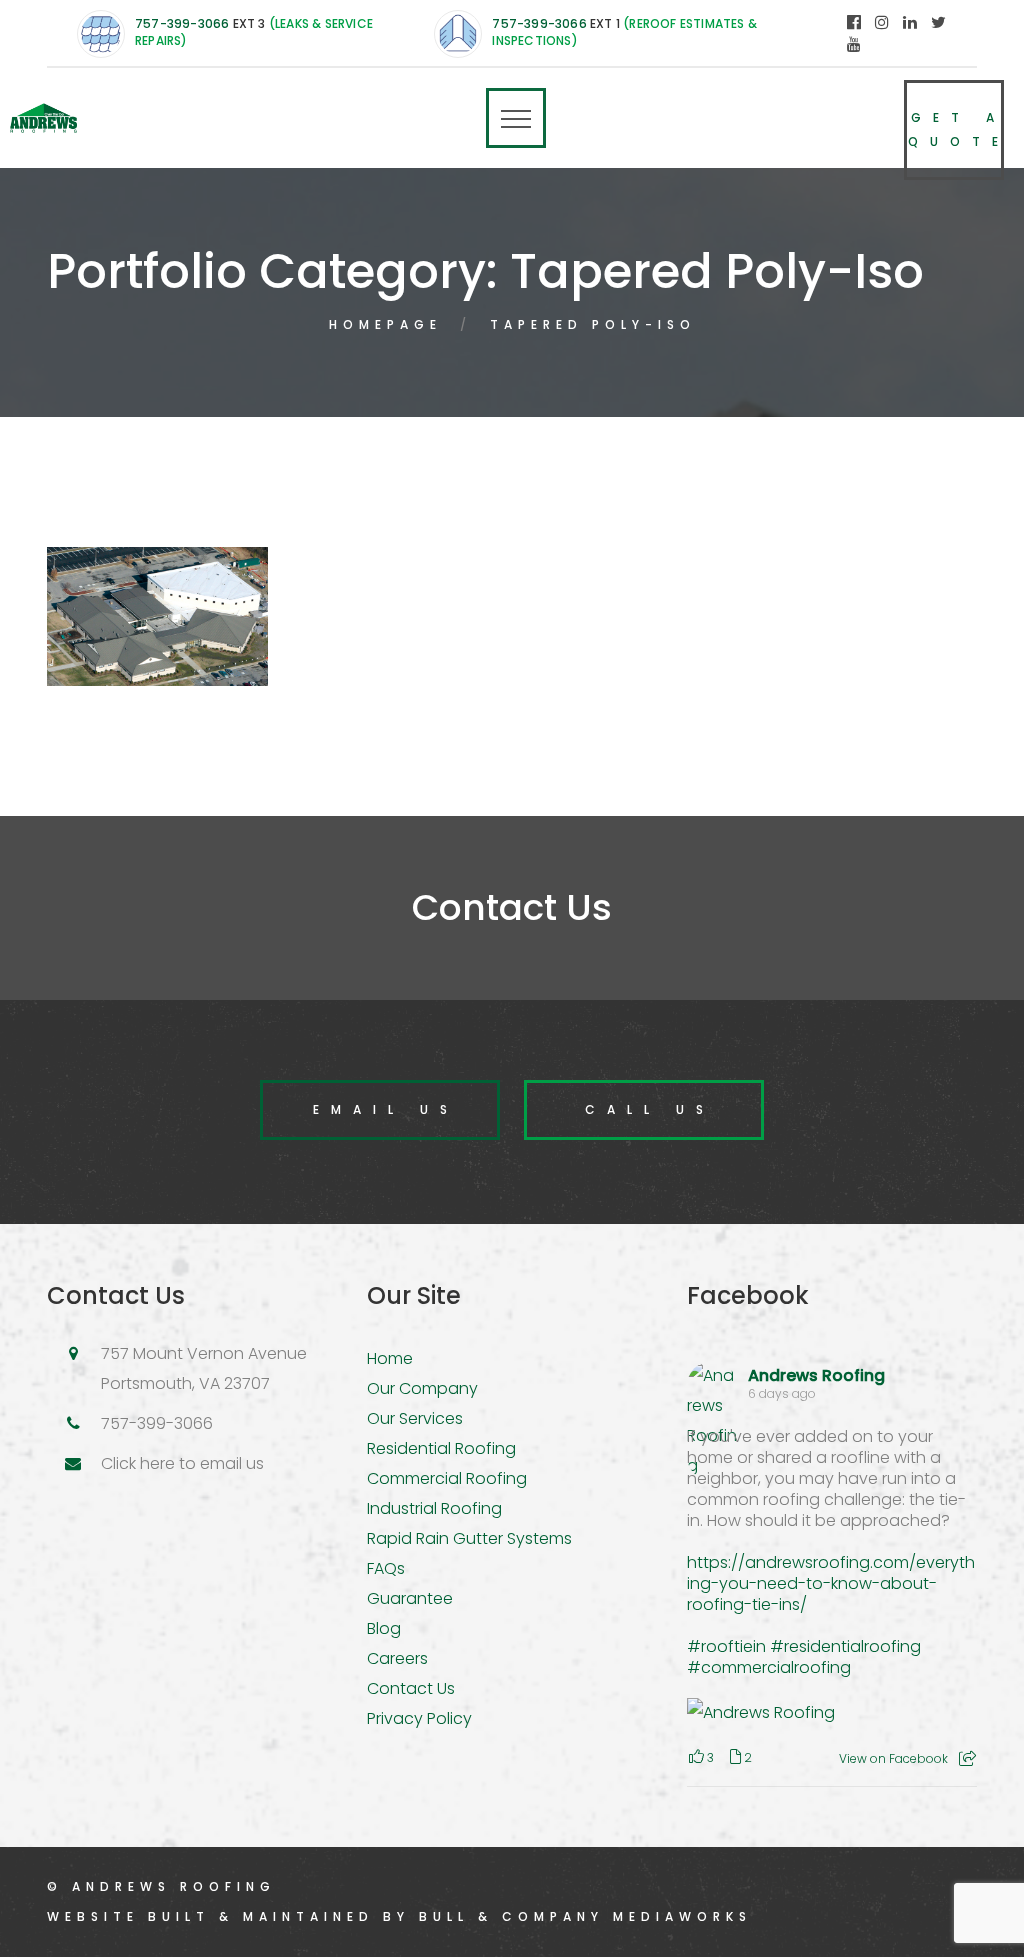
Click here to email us (182, 1463)
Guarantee (410, 1598)
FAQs (386, 1568)
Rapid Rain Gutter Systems (469, 1538)
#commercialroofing (769, 1667)
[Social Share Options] (967, 1758)
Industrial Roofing (434, 1508)
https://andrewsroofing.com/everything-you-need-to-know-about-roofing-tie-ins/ (831, 1583)
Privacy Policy (419, 1718)
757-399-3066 (182, 23)
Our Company (422, 1388)
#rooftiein (726, 1646)
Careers (397, 1658)
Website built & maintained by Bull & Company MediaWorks (399, 1916)
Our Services (415, 1418)
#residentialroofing (845, 1646)
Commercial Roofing (447, 1478)
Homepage (385, 324)
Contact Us (411, 1688)
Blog (384, 1628)
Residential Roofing (441, 1448)
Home (390, 1358)
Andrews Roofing (816, 1375)
